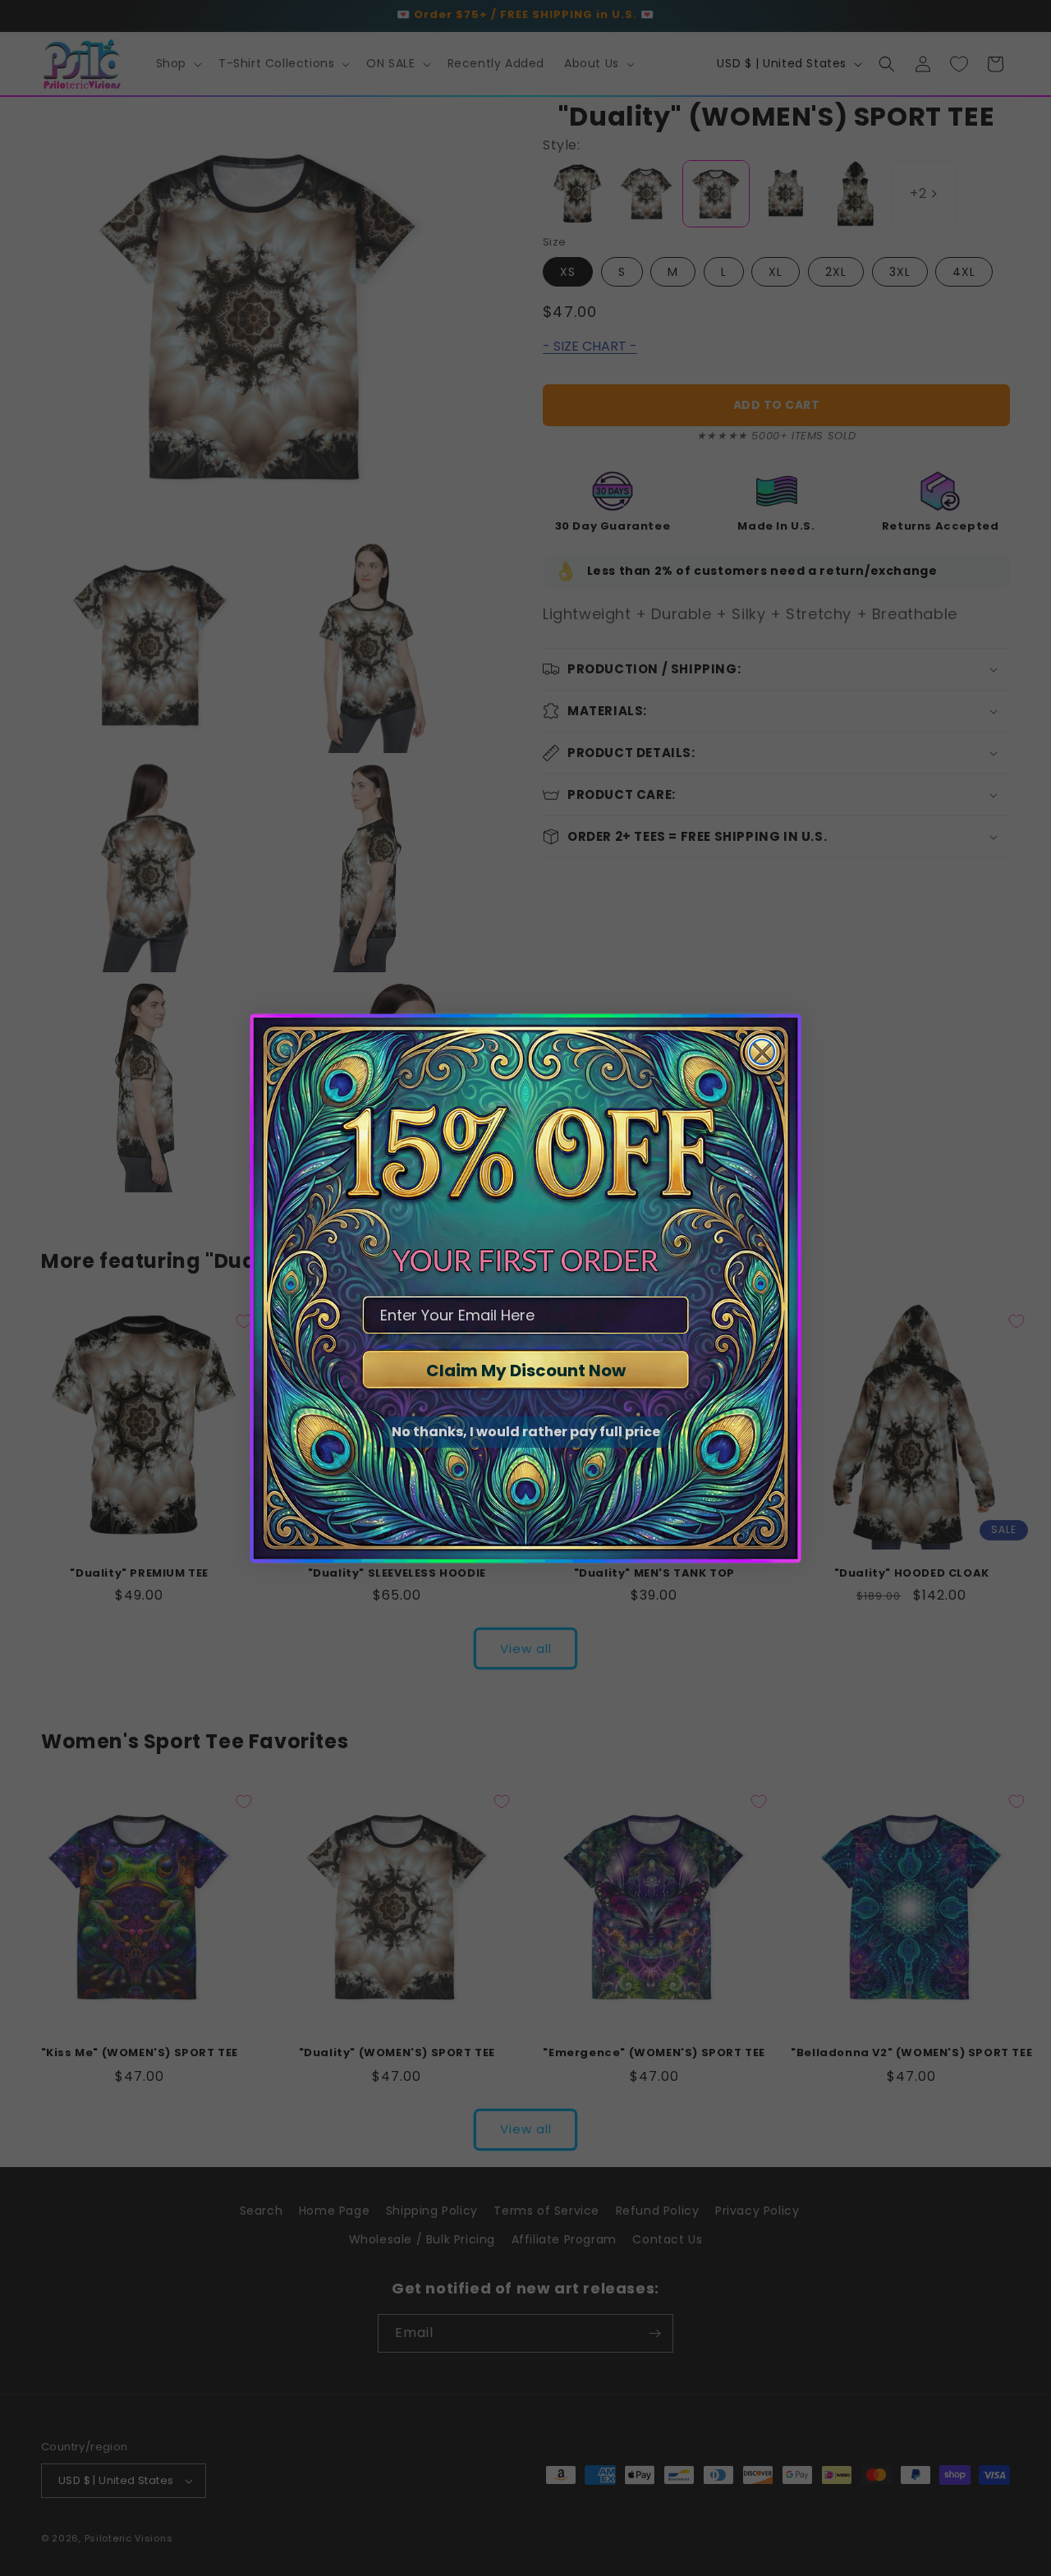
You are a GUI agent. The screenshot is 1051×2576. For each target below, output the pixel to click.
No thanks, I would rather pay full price (526, 1432)
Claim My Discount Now (526, 1371)
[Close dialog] (762, 1052)
